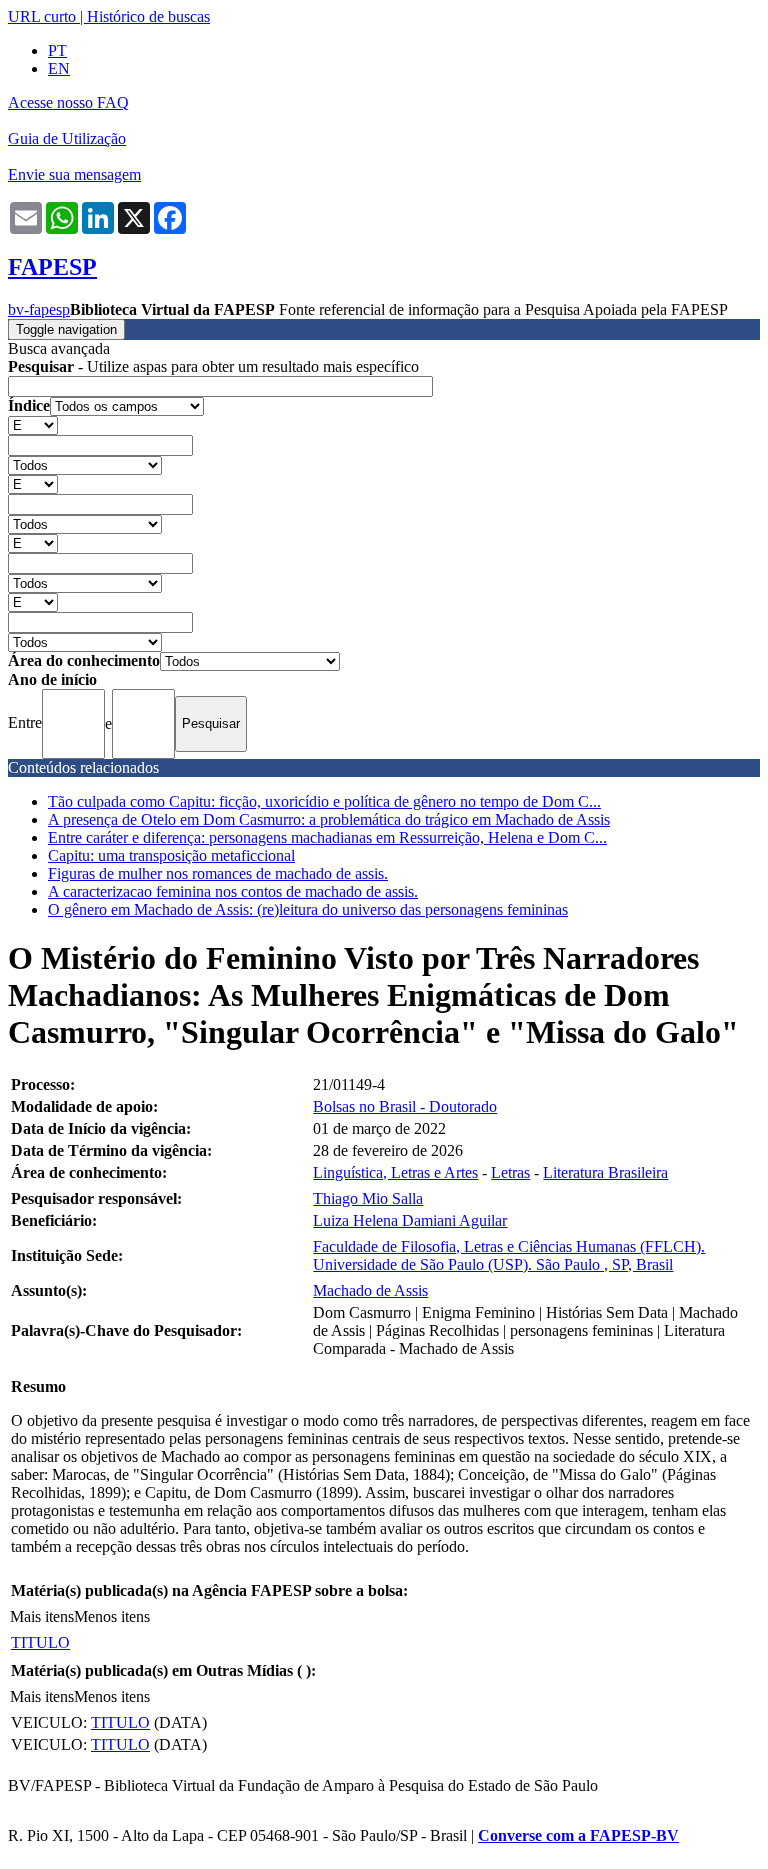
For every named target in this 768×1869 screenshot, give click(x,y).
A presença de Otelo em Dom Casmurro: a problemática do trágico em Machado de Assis (329, 819)
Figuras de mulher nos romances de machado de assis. (218, 873)
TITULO (40, 1642)
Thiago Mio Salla (368, 1198)
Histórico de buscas (148, 16)
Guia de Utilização (67, 138)
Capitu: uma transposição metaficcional (171, 855)
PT (57, 50)
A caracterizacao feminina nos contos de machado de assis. (233, 891)
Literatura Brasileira (605, 1172)
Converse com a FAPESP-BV (578, 1835)
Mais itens (42, 1616)
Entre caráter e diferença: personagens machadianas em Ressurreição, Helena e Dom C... (327, 837)
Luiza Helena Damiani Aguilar (410, 1220)
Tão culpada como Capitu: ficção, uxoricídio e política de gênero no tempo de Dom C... (324, 801)
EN (59, 68)
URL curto (42, 16)
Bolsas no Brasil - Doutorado (405, 1106)
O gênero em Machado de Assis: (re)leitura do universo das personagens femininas (308, 909)
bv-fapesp (39, 309)
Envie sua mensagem (74, 174)
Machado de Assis (370, 1290)
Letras (510, 1172)
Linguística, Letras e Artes (395, 1172)
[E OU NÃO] (33, 424)
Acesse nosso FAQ (68, 102)
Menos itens (112, 1616)
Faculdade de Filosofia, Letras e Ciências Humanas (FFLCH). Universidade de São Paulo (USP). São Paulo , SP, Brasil (509, 1255)
